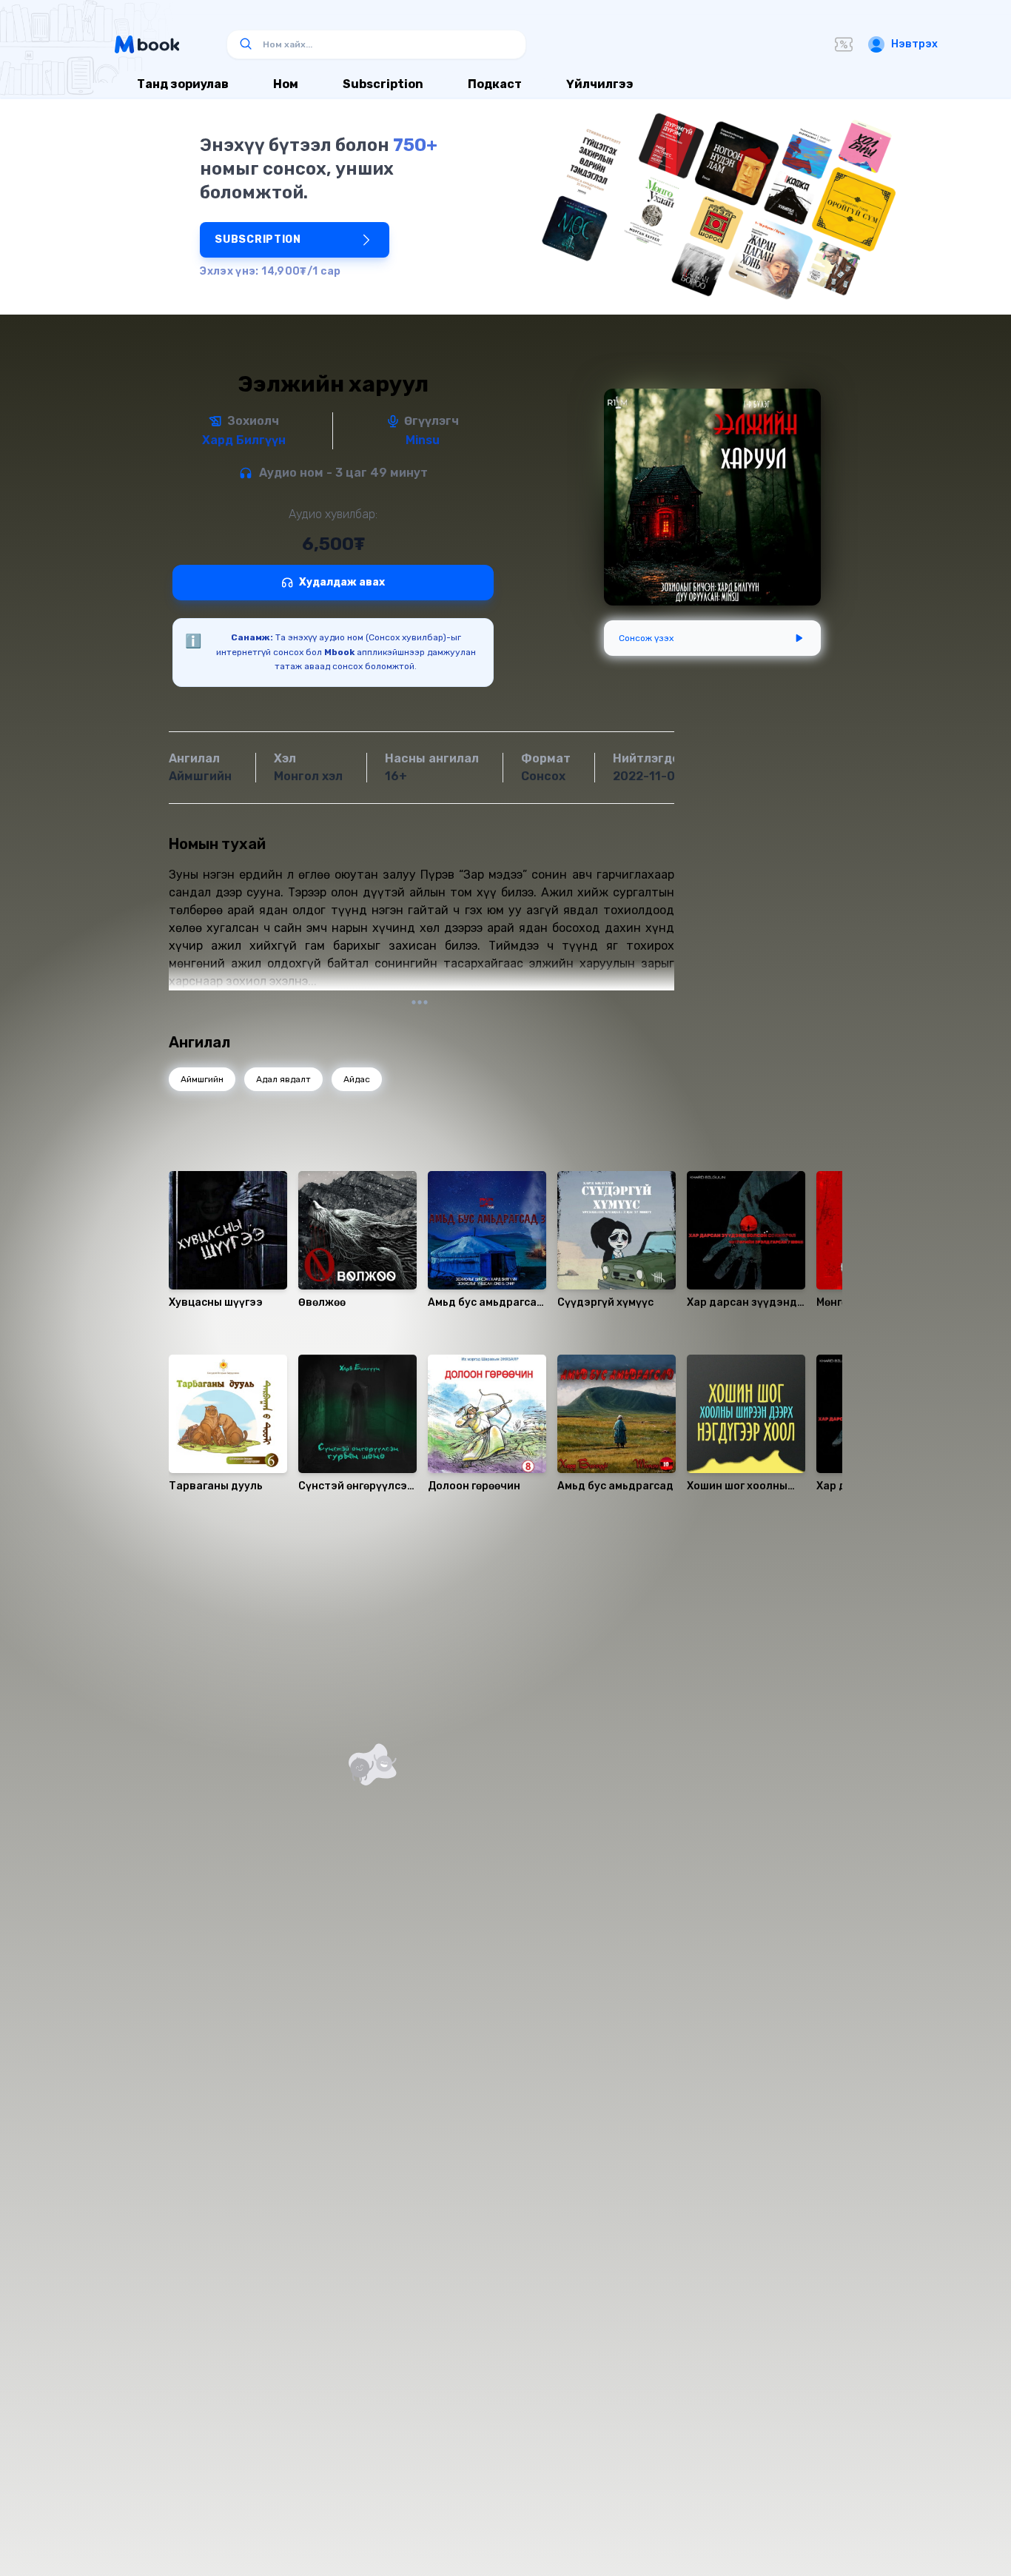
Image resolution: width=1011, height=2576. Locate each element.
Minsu (423, 440)
